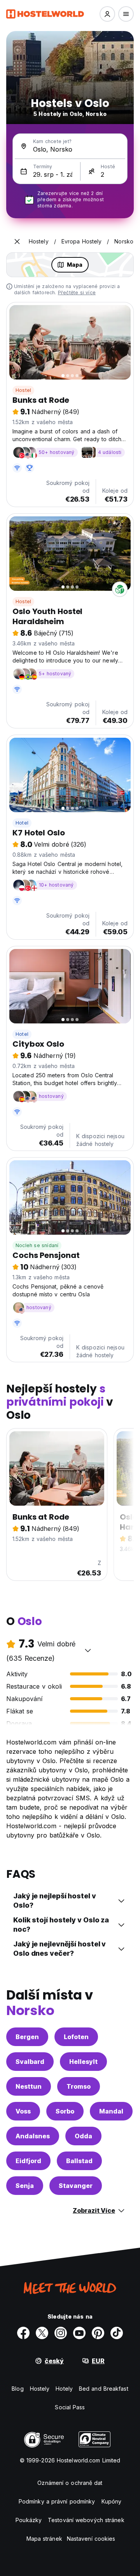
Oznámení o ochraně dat (70, 2483)
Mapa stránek (44, 2539)
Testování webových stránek (86, 2520)
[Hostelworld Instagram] (61, 2333)
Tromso (79, 2086)
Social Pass (70, 2407)
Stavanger (76, 2186)
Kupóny (112, 2501)
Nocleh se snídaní (37, 1245)
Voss (23, 2111)
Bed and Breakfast (104, 2389)
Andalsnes (33, 2136)
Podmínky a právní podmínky (57, 2501)
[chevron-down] (88, 1650)
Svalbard (30, 2062)
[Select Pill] (107, 14)
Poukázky (29, 2520)
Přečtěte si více (77, 292)
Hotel (22, 823)
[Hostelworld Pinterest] (98, 2333)
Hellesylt (83, 2062)
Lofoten (76, 2037)
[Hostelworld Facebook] (23, 2333)
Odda (83, 2136)
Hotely (64, 2389)
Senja (25, 2186)
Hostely (40, 2389)
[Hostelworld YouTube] (79, 2333)
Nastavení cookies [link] (91, 2539)
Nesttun (29, 2086)
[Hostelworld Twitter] (42, 2333)
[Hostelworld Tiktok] (117, 2333)
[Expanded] (17, 242)
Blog (17, 2389)
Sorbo (65, 2111)
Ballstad (79, 2161)
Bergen (27, 2037)
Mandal (111, 2111)
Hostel (23, 390)
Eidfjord (28, 2161)
